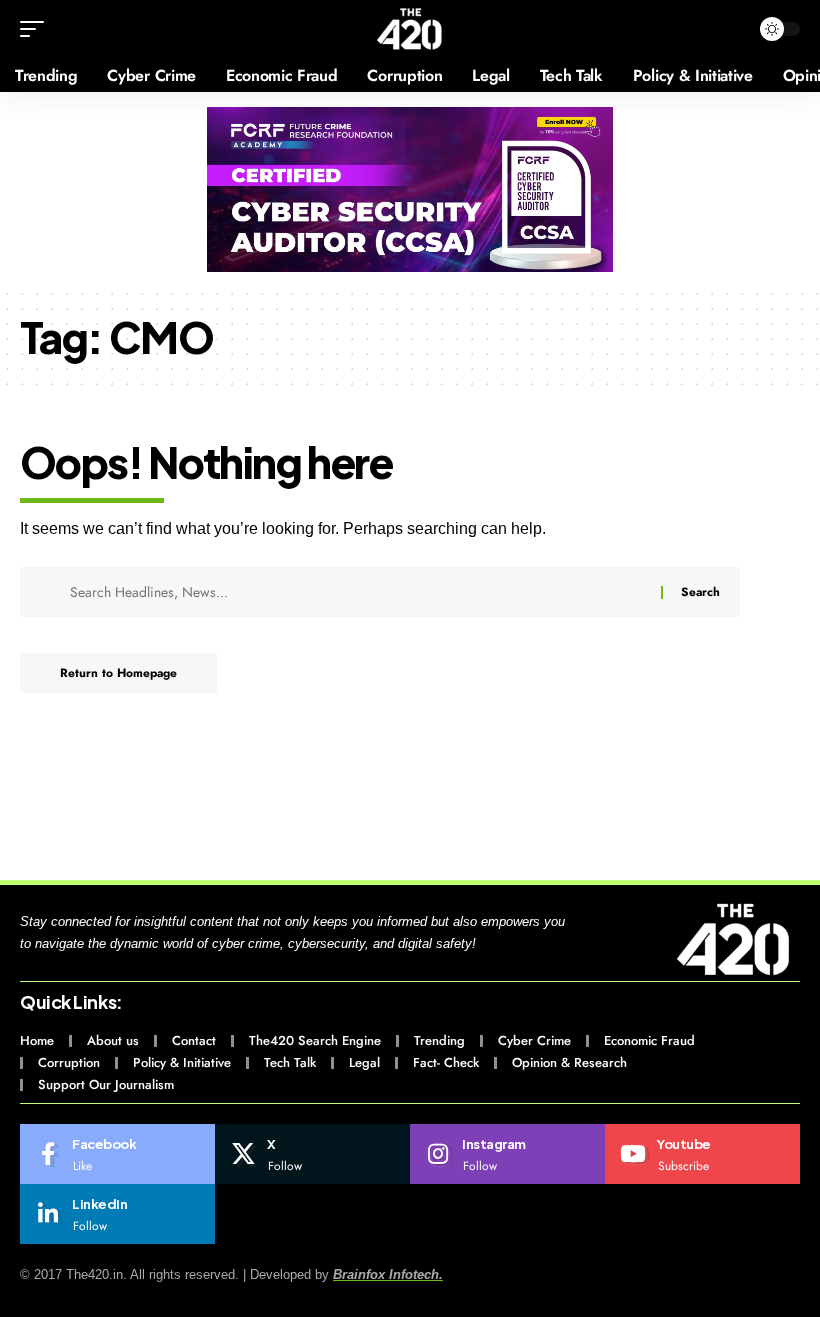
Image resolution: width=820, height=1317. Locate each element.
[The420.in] (410, 29)
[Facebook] (117, 1154)
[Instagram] (507, 1154)
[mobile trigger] (37, 29)
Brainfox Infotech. (388, 1274)
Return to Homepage (118, 673)
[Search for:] (358, 592)
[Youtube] (702, 1154)
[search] (729, 29)
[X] (312, 1154)
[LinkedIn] (117, 1214)
